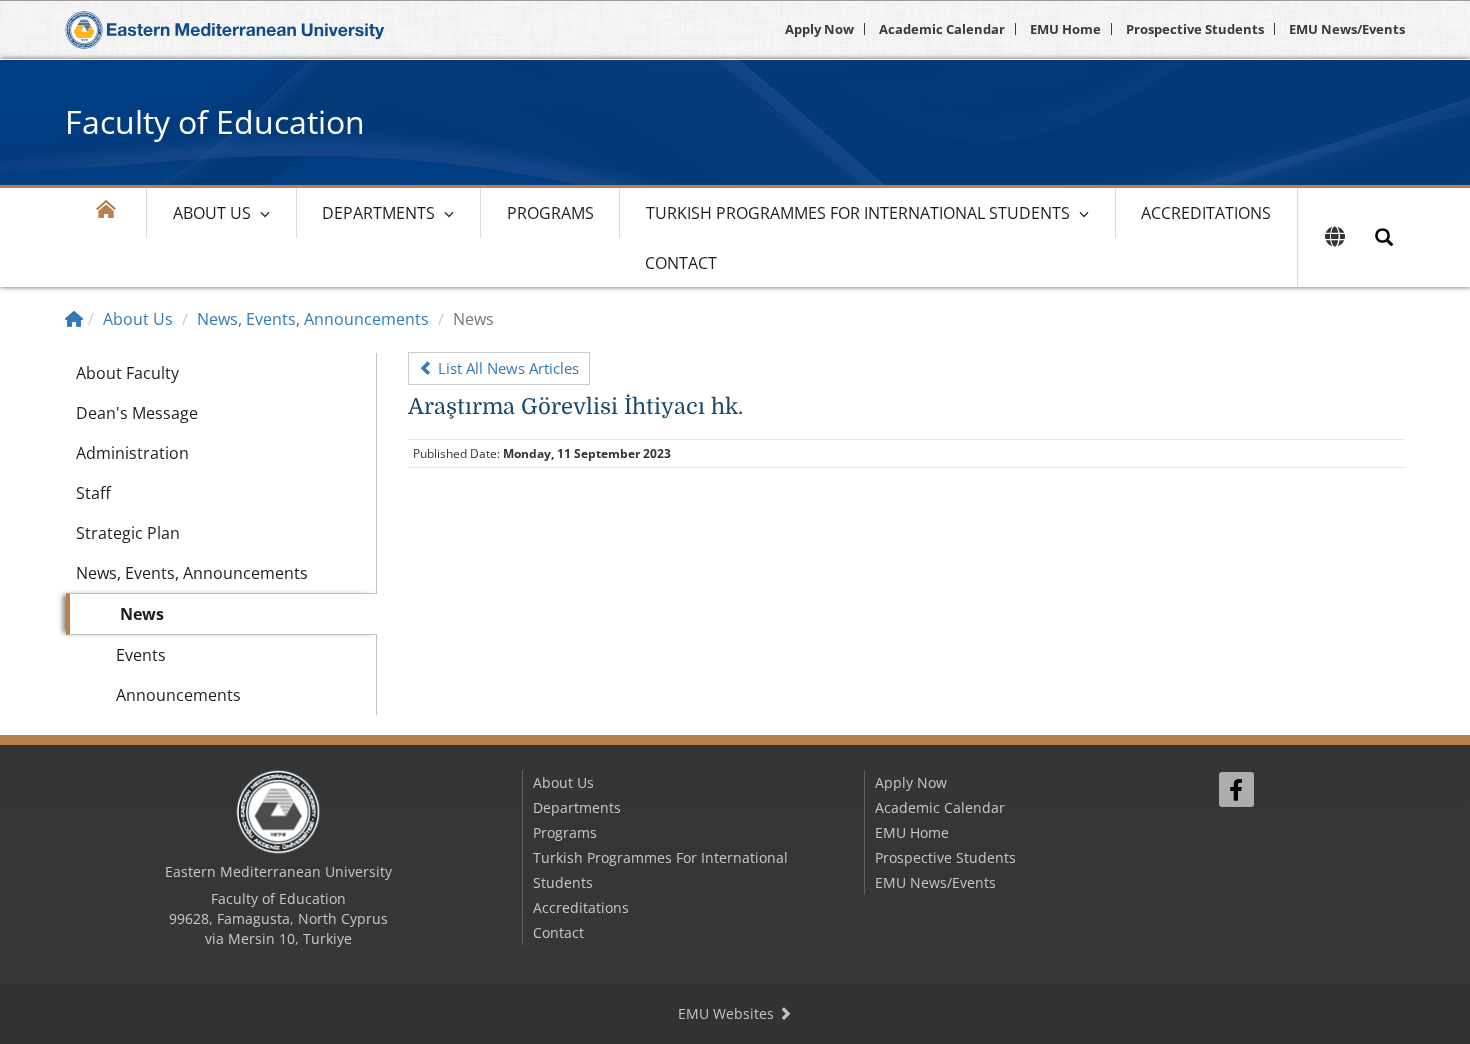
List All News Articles (506, 368)
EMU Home (1065, 29)
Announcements (178, 695)
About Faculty (127, 373)
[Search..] (1384, 237)
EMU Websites (728, 1013)
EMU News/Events (1347, 29)
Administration (132, 453)
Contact (681, 263)
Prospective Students (1195, 29)
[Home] (74, 319)
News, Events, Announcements (313, 319)
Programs (550, 213)
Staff (93, 493)
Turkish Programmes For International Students (858, 213)
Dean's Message (137, 413)
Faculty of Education (215, 121)
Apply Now (819, 29)
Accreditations (1206, 213)
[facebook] (1236, 789)
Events (141, 655)
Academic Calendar (942, 29)
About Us (212, 213)
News (142, 614)
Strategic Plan (128, 533)
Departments (378, 213)
